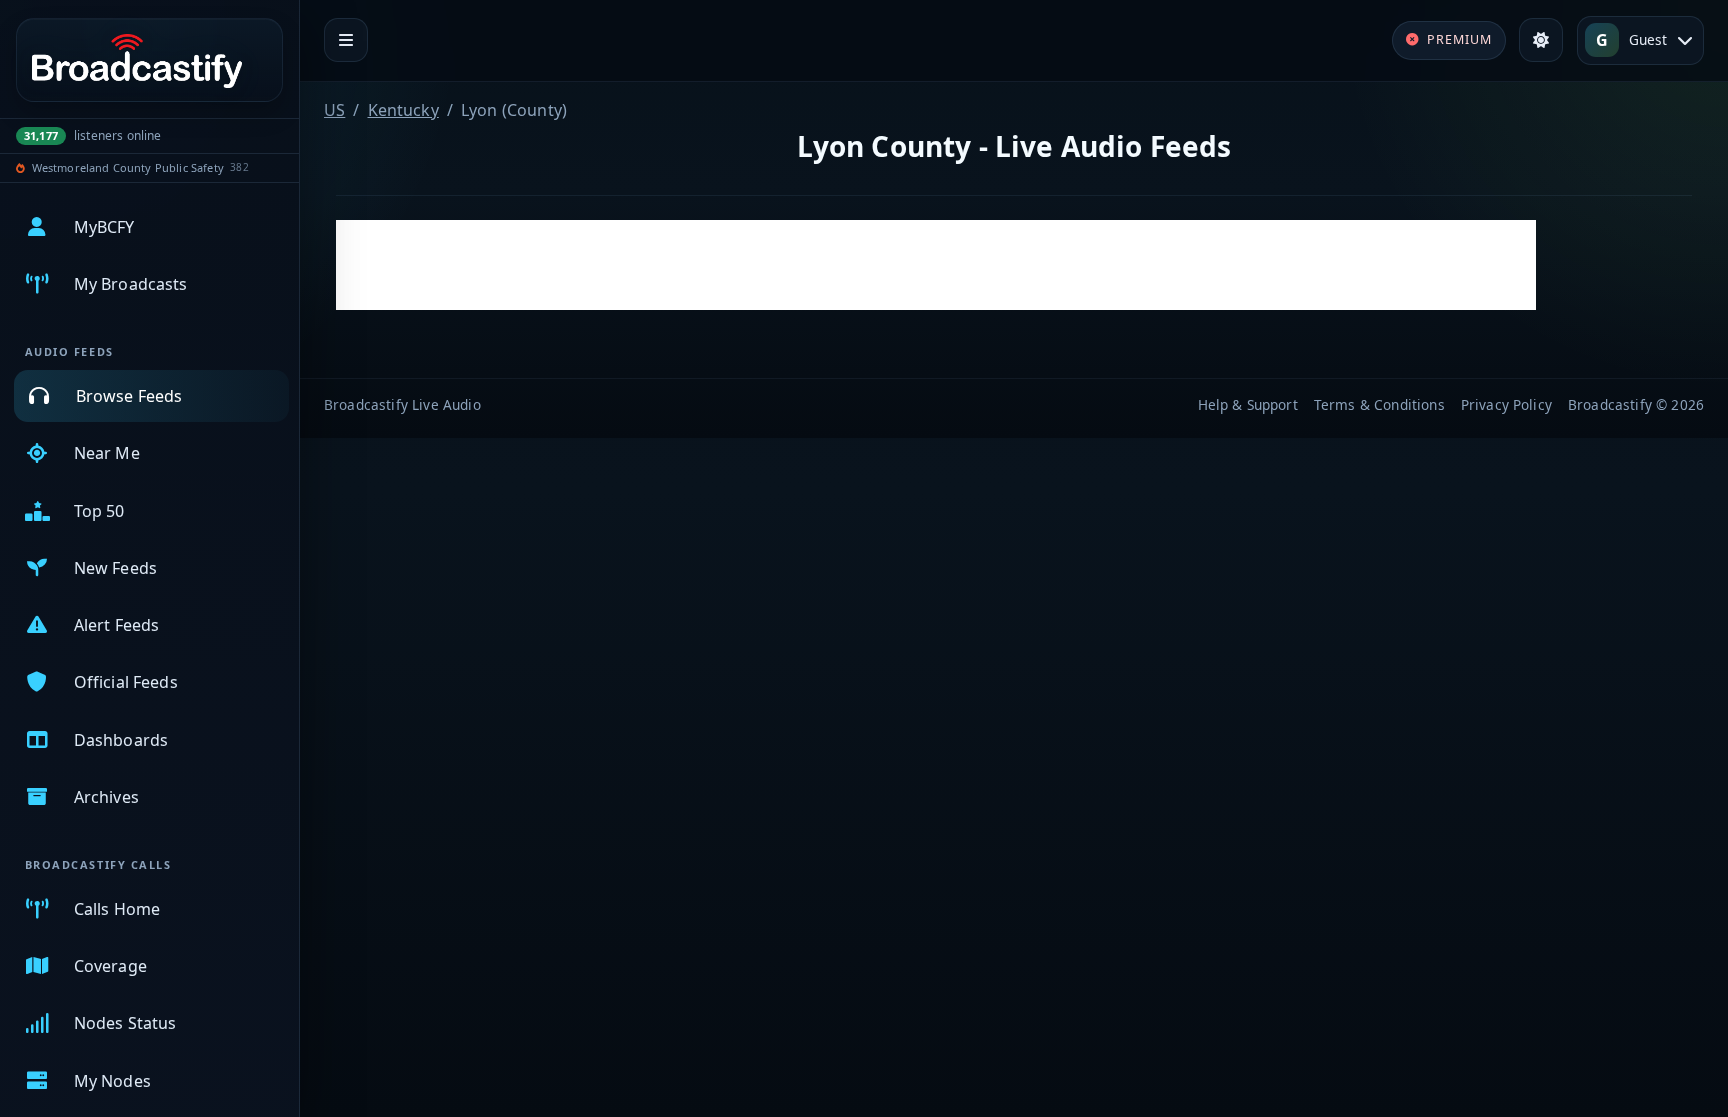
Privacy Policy (1506, 404)
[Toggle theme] (1541, 40)
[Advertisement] (936, 265)
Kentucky (403, 110)
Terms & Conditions (1379, 404)
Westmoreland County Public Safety (128, 167)
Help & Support (1248, 404)
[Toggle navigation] (346, 40)
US (334, 110)
